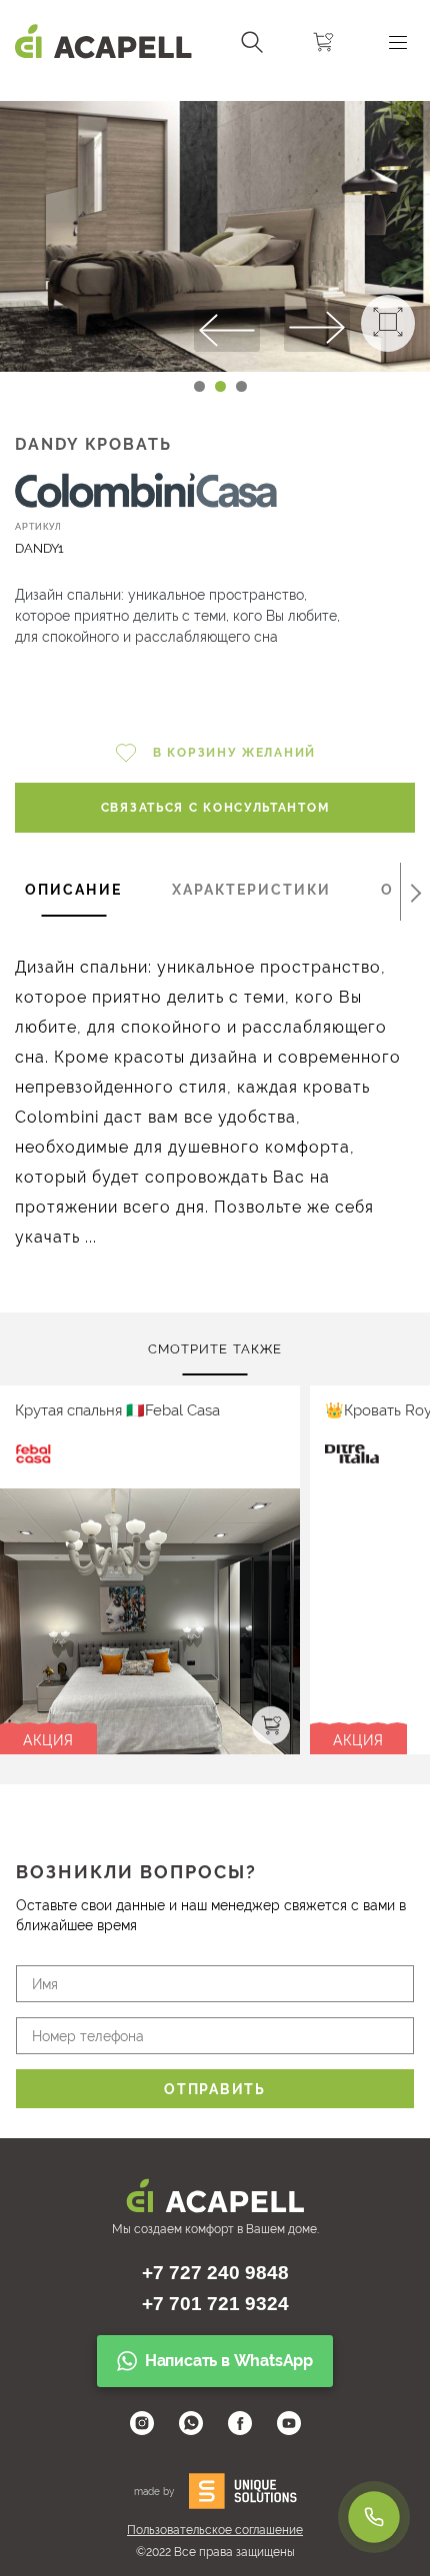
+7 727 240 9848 (215, 2273)
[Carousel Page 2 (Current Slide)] (220, 386)
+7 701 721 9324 (215, 2304)
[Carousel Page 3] (241, 386)
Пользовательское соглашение (215, 2530)
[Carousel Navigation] (215, 93)
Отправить (214, 2089)
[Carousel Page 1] (199, 386)
